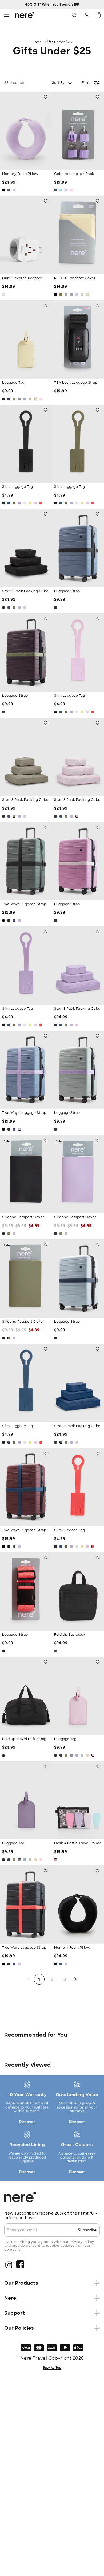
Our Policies (19, 2328)
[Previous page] (29, 1979)
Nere (10, 2298)
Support (15, 2313)
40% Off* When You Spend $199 (52, 5)
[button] (6, 15)
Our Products (21, 2283)
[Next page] (76, 1979)
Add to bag (26, 161)
